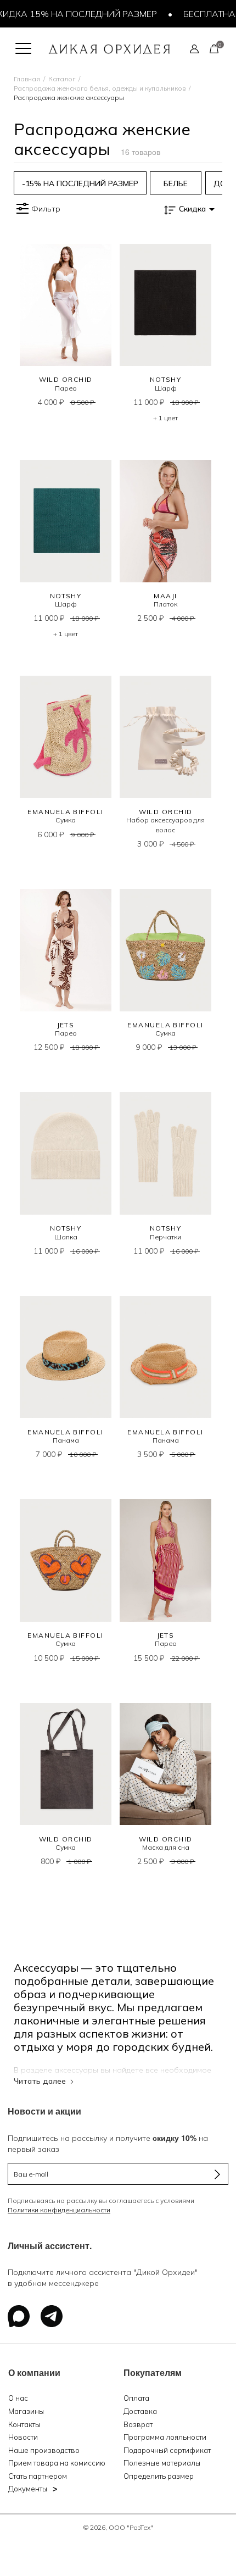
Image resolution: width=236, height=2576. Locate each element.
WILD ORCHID (66, 379)
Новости (23, 2437)
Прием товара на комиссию (57, 2463)
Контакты (24, 2424)
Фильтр (46, 209)
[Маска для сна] (165, 1764)
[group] (80, 183)
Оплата (136, 2398)
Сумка (66, 820)
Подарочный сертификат (167, 2450)
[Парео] (66, 305)
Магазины (26, 2411)
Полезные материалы (162, 2463)
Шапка (66, 1237)
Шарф (166, 388)
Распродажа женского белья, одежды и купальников (100, 88)
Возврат (138, 2424)
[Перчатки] (165, 1153)
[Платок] (165, 521)
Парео (66, 388)
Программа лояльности (165, 2437)
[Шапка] (66, 1153)
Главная (27, 79)
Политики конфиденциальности (59, 2210)
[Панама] (66, 1357)
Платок (165, 604)
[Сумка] (66, 737)
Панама (66, 1440)
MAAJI (165, 596)
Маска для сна (166, 1847)
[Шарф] (165, 305)
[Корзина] (214, 48)
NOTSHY (166, 379)
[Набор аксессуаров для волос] (165, 737)
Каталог (62, 79)
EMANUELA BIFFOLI (65, 812)
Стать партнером (38, 2476)
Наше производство (44, 2450)
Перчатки (165, 1237)
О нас (18, 2398)
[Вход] (194, 48)
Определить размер (159, 2476)
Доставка (140, 2411)
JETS (66, 1025)
